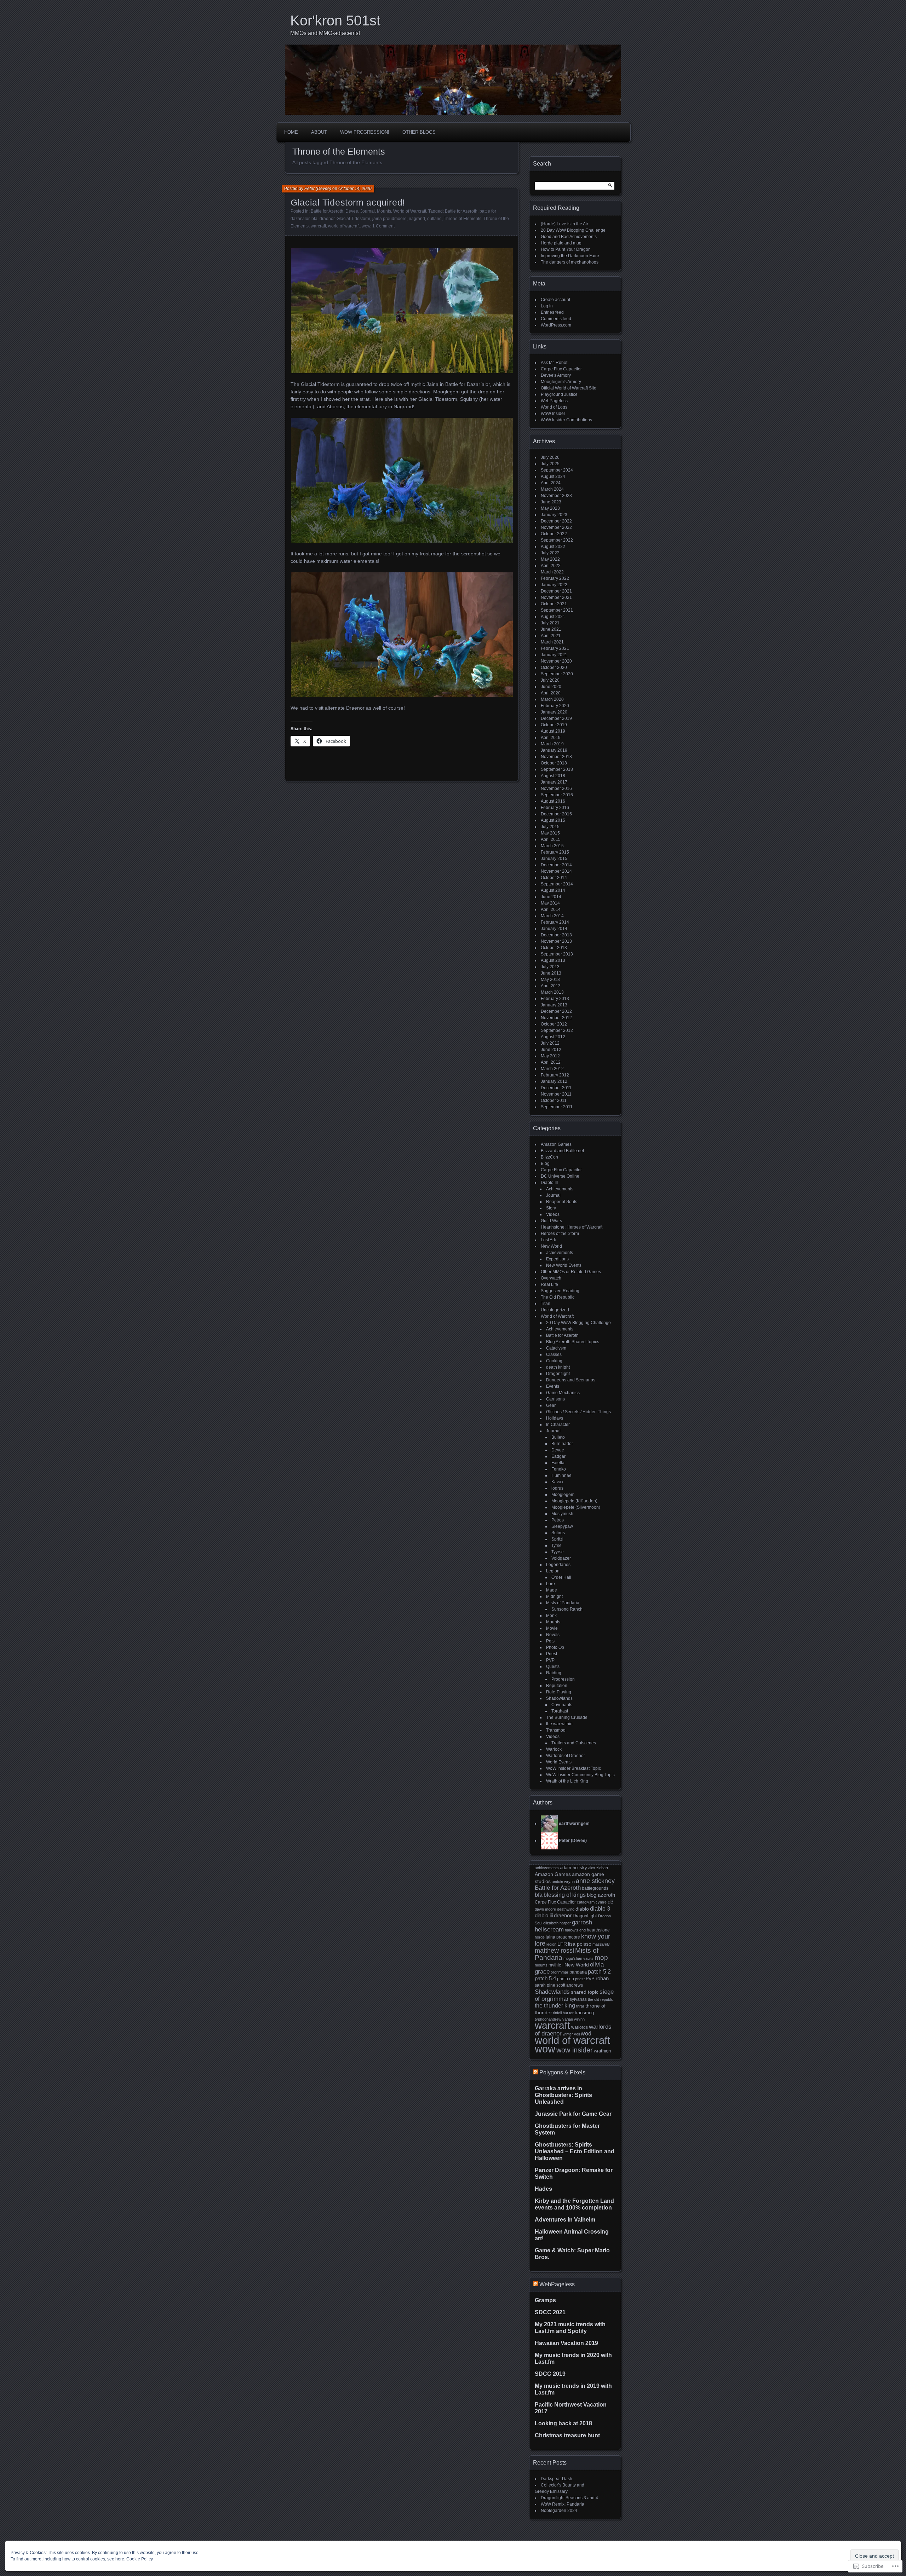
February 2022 (555, 578)
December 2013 (556, 935)
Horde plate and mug (561, 243)
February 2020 (555, 706)
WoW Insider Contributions (566, 420)
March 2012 (552, 1069)
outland (434, 219)
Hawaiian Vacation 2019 (566, 2343)
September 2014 (557, 884)
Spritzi (557, 1539)
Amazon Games (556, 1144)
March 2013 (552, 992)
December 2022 (556, 521)
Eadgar (558, 1456)
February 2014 (555, 922)
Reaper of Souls (562, 1202)
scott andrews (570, 1985)
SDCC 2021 (550, 2312)
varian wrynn (574, 2019)
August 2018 (553, 776)
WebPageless (554, 401)
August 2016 (553, 801)
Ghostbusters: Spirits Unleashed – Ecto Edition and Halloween (575, 2151)
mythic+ (556, 1965)
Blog (545, 1163)
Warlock (554, 1749)
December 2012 (556, 1011)
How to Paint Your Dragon (566, 249)
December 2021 (556, 591)
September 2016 (557, 795)
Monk (551, 1616)
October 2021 (554, 604)
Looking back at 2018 (563, 2423)
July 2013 (550, 967)
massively (601, 1944)
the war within (559, 1724)
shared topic (585, 1992)
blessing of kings (565, 1895)
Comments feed (556, 319)
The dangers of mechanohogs (570, 262)
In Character (558, 1425)
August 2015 (553, 820)
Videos (553, 1214)
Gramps (545, 2300)
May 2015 (550, 833)
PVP (550, 1660)
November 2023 (556, 496)
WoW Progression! (365, 132)
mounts (541, 1965)
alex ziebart (598, 1868)
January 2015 (554, 859)
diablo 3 (600, 1908)
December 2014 (556, 865)
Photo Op (555, 1647)
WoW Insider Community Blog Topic (580, 1775)
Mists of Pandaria (563, 1603)
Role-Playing (559, 1692)
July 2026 (550, 457)
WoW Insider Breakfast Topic (574, 1768)
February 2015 (555, 852)
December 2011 (556, 1088)
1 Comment (383, 226)
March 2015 (552, 846)
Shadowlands (559, 1698)
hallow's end (575, 1930)
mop (601, 1957)
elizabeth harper (557, 1923)
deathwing (566, 1909)
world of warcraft (344, 226)
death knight (558, 1367)
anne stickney (595, 1881)
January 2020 (554, 712)
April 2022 (551, 566)
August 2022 (553, 547)
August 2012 (553, 1037)
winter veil (571, 2034)
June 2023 (551, 502)
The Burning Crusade (567, 1717)
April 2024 (551, 483)
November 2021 (556, 597)
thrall (580, 2006)
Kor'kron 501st (335, 21)
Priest (552, 1654)
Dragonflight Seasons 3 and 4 (569, 2498)
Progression (563, 1679)
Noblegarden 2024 (559, 2511)
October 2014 (554, 878)
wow (366, 226)
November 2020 (556, 661)
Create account (555, 300)
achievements (560, 1253)
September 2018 (557, 769)
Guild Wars (551, 1221)
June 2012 (551, 1050)
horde (540, 1937)
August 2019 (553, 731)
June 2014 (551, 897)
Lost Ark (548, 1240)
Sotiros (558, 1533)
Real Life (549, 1284)
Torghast (560, 1711)
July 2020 (550, 680)
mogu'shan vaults (578, 1958)
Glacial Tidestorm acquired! (348, 202)
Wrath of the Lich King (567, 1781)
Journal (368, 211)
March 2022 (552, 572)
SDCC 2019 (550, 2374)
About (319, 132)
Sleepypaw (562, 1526)
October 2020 (554, 668)
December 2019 (556, 718)
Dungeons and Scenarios (571, 1380)
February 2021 (555, 648)
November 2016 (556, 789)
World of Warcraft (410, 211)
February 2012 (555, 1075)
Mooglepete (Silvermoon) (576, 1507)
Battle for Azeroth (327, 211)
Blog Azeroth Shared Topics (573, 1342)
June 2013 (551, 973)
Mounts (384, 211)
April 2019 (551, 738)
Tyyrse (558, 1552)
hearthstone (598, 1930)
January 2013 (554, 1005)
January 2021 (554, 655)
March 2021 (552, 642)
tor (571, 2013)
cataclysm (586, 1902)
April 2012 (551, 1062)
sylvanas (578, 1999)
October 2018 (554, 763)
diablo (582, 1909)
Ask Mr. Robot (554, 363)
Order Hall (561, 1577)
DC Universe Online (560, 1176)
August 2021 (553, 617)
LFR (562, 1944)
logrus (557, 1488)
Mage (552, 1590)
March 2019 (552, 744)
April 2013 (551, 986)
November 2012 (556, 1018)
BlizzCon (549, 1157)
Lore (551, 1584)
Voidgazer (561, 1558)
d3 (610, 1902)
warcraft (318, 226)
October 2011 (554, 1101)
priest (580, 1979)
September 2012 (557, 1030)
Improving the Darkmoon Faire (570, 256)
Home (291, 132)
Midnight (554, 1596)
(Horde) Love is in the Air (564, 224)
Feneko (559, 1469)
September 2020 (557, 674)
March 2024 (552, 489)
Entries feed (552, 312)
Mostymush (562, 1514)
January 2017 (554, 782)
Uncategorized (555, 1310)
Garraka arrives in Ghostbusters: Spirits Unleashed (563, 2095)
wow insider (575, 2050)
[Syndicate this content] (535, 2072)
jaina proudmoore (389, 219)
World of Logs (554, 407)
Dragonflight (558, 1374)
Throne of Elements (463, 219)
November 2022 (556, 527)
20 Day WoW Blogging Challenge (573, 230)
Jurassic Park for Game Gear (573, 2114)
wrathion (602, 2051)
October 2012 (554, 1024)
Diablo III (549, 1183)
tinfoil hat (561, 2013)
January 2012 (554, 1081)
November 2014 (556, 871)
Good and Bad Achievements (569, 237)
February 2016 (555, 808)
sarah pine (545, 1985)
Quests (553, 1667)
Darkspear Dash (557, 2479)
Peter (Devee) (318, 189)
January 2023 (554, 515)
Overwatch (551, 1278)
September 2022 (557, 540)
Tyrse (557, 1546)
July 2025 (550, 464)
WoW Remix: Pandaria (563, 2504)
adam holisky (574, 1868)
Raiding (554, 1673)
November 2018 (556, 757)
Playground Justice (559, 394)
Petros (558, 1520)
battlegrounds (595, 1888)
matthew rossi (554, 1951)
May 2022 (550, 559)
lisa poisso (580, 1944)
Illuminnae (561, 1475)
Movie (552, 1628)
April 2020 (551, 693)
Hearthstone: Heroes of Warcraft (572, 1227)
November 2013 (556, 941)
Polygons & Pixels (562, 2072)
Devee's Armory (556, 375)
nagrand (417, 219)
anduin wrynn (563, 1882)
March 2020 (552, 699)
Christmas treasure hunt (567, 2435)
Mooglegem (563, 1495)
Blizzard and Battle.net (562, 1151)
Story (551, 1208)
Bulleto (558, 1437)
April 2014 (551, 909)
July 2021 (550, 623)
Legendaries (558, 1565)
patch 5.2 (599, 1971)
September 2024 (557, 470)
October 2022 (554, 534)
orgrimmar (560, 1972)
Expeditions (557, 1259)
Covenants (562, 1705)
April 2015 (551, 839)
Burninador (562, 1444)
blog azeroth (601, 1895)
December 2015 (556, 814)
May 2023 (550, 508)
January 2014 (554, 929)
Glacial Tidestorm (353, 219)
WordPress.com (556, 325)
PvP (590, 1979)
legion (551, 1944)
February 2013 (555, 999)
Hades (543, 2189)
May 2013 (550, 980)
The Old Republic (558, 1297)
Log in (547, 306)
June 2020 (551, 687)
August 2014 (553, 890)
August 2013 (553, 960)
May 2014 (550, 903)
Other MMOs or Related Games (571, 1272)
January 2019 (554, 750)
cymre (601, 1902)
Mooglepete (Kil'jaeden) (574, 1501)
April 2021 (551, 636)
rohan (602, 1978)
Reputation (557, 1686)
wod (586, 2034)
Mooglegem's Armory (561, 382)
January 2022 (554, 585)
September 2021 (557, 610)
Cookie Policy (140, 2559)
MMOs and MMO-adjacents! (325, 33)
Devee (352, 211)
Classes (554, 1355)
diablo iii (544, 1915)
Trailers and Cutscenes (574, 1743)
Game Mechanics (563, 1393)
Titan (546, 1304)
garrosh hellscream (563, 1926)
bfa (314, 219)
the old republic (601, 1999)
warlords (580, 2027)
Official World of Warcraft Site (569, 388)
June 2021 (551, 629)
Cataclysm (556, 1348)
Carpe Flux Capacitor (561, 369)
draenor (327, 219)
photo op (566, 1979)
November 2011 (556, 1094)
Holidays (555, 1418)
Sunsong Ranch (567, 1609)
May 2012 (550, 1056)
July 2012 (550, 1043)
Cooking (554, 1361)
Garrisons (555, 1399)
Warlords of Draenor (566, 1756)
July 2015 (550, 827)
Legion (553, 1571)
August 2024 (553, 476)
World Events (559, 1762)
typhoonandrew (548, 2019)
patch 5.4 (545, 1978)
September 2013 (557, 954)
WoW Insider (553, 414)
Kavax (557, 1482)
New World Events (564, 1265)
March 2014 (552, 916)
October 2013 (554, 948)
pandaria (578, 1972)
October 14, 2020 (355, 189)
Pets (550, 1641)
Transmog (556, 1730)
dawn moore (545, 1909)
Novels (553, 1635)
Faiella (558, 1463)
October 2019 (554, 725)
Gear (551, 1405)
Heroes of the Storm (560, 1234)
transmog (584, 2013)
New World (551, 1246)
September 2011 (557, 1107)
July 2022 (550, 553)
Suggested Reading (560, 1291)
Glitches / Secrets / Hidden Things (578, 1412)
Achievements (560, 1189)
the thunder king (555, 2006)
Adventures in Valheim (565, 2220)
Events (553, 1386)
